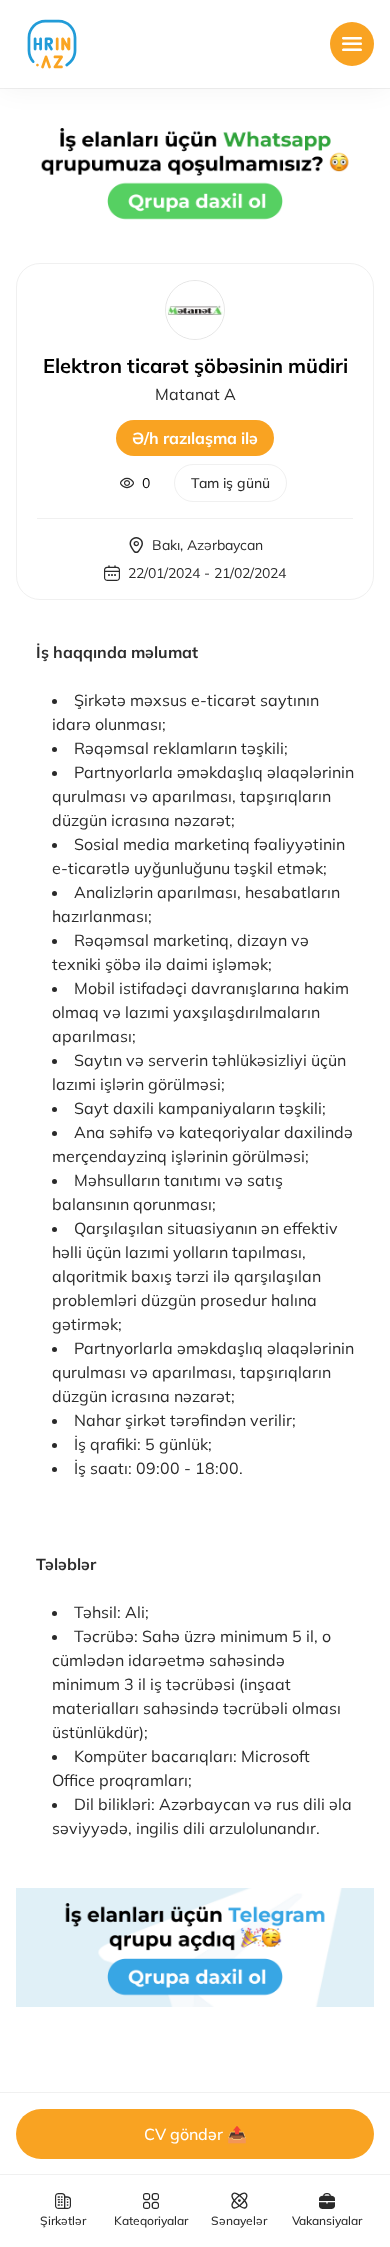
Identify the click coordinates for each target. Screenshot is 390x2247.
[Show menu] (352, 44)
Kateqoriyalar (151, 2220)
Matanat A (195, 394)
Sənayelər (239, 2220)
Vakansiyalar (327, 2220)
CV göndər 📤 (195, 2134)
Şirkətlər (63, 2220)
